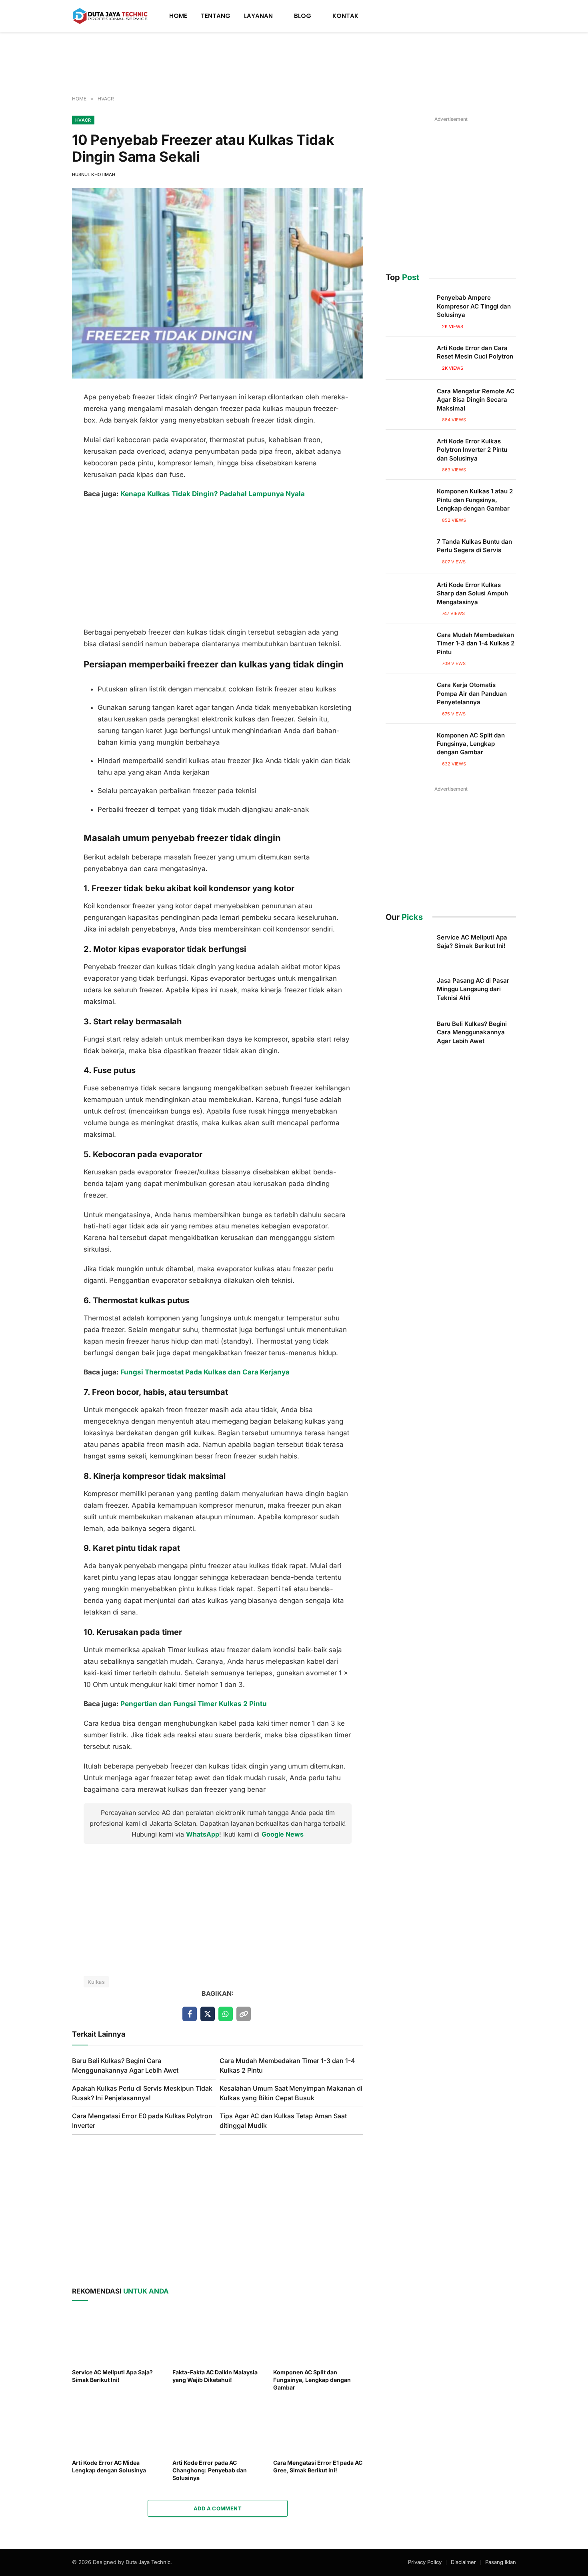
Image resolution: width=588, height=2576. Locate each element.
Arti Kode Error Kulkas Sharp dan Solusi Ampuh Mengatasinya (472, 593)
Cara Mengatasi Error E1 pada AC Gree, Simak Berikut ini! (318, 2466)
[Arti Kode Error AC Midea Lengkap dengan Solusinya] (117, 2427)
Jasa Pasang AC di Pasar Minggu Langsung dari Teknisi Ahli (473, 989)
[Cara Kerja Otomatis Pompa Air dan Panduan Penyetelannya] (408, 695)
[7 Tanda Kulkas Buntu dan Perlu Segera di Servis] (408, 552)
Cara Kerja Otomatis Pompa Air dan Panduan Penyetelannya (472, 693)
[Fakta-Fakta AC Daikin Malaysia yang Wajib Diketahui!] (217, 2337)
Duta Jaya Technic (148, 2562)
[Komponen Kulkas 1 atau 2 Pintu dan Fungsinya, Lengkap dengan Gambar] (408, 501)
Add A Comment (218, 2508)
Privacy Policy (425, 2562)
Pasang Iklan (501, 2562)
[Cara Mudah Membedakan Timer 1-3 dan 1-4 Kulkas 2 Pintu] (408, 645)
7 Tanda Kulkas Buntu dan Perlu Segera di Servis (474, 546)
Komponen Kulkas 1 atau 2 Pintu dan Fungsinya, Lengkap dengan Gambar (475, 500)
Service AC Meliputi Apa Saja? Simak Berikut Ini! (112, 2376)
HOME (178, 16)
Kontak (345, 16)
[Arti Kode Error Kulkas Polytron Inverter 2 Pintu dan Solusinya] (408, 451)
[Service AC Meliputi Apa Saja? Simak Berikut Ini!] (117, 2337)
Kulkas (96, 1982)
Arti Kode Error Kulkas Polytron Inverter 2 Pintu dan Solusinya (472, 450)
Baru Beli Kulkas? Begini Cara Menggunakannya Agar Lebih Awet (472, 1032)
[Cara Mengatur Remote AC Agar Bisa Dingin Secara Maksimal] (408, 401)
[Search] (513, 16)
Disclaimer (463, 2562)
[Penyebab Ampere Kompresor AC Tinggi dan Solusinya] (408, 308)
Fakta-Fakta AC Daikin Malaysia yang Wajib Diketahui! (215, 2376)
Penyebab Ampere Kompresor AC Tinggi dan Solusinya (474, 306)
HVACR (83, 120)
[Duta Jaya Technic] (110, 16)
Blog (303, 16)
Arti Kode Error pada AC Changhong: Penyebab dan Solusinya (210, 2470)
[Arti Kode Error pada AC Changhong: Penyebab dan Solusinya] (217, 2427)
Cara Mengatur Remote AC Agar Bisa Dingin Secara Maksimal (476, 400)
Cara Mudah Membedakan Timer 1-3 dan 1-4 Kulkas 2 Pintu (476, 643)
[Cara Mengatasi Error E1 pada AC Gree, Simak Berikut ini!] (318, 2427)
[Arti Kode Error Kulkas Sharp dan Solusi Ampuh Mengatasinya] (408, 595)
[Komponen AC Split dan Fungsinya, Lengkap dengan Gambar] (318, 2337)
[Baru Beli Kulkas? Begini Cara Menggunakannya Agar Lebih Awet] (408, 1034)
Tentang (216, 16)
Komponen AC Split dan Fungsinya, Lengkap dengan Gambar (312, 2380)
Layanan (258, 16)
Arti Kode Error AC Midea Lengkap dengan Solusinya (109, 2466)
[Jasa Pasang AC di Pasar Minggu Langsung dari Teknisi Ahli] (408, 991)
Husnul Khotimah (94, 174)
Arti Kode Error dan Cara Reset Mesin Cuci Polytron (475, 352)
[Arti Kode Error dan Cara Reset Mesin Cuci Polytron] (408, 358)
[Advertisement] (294, 64)
